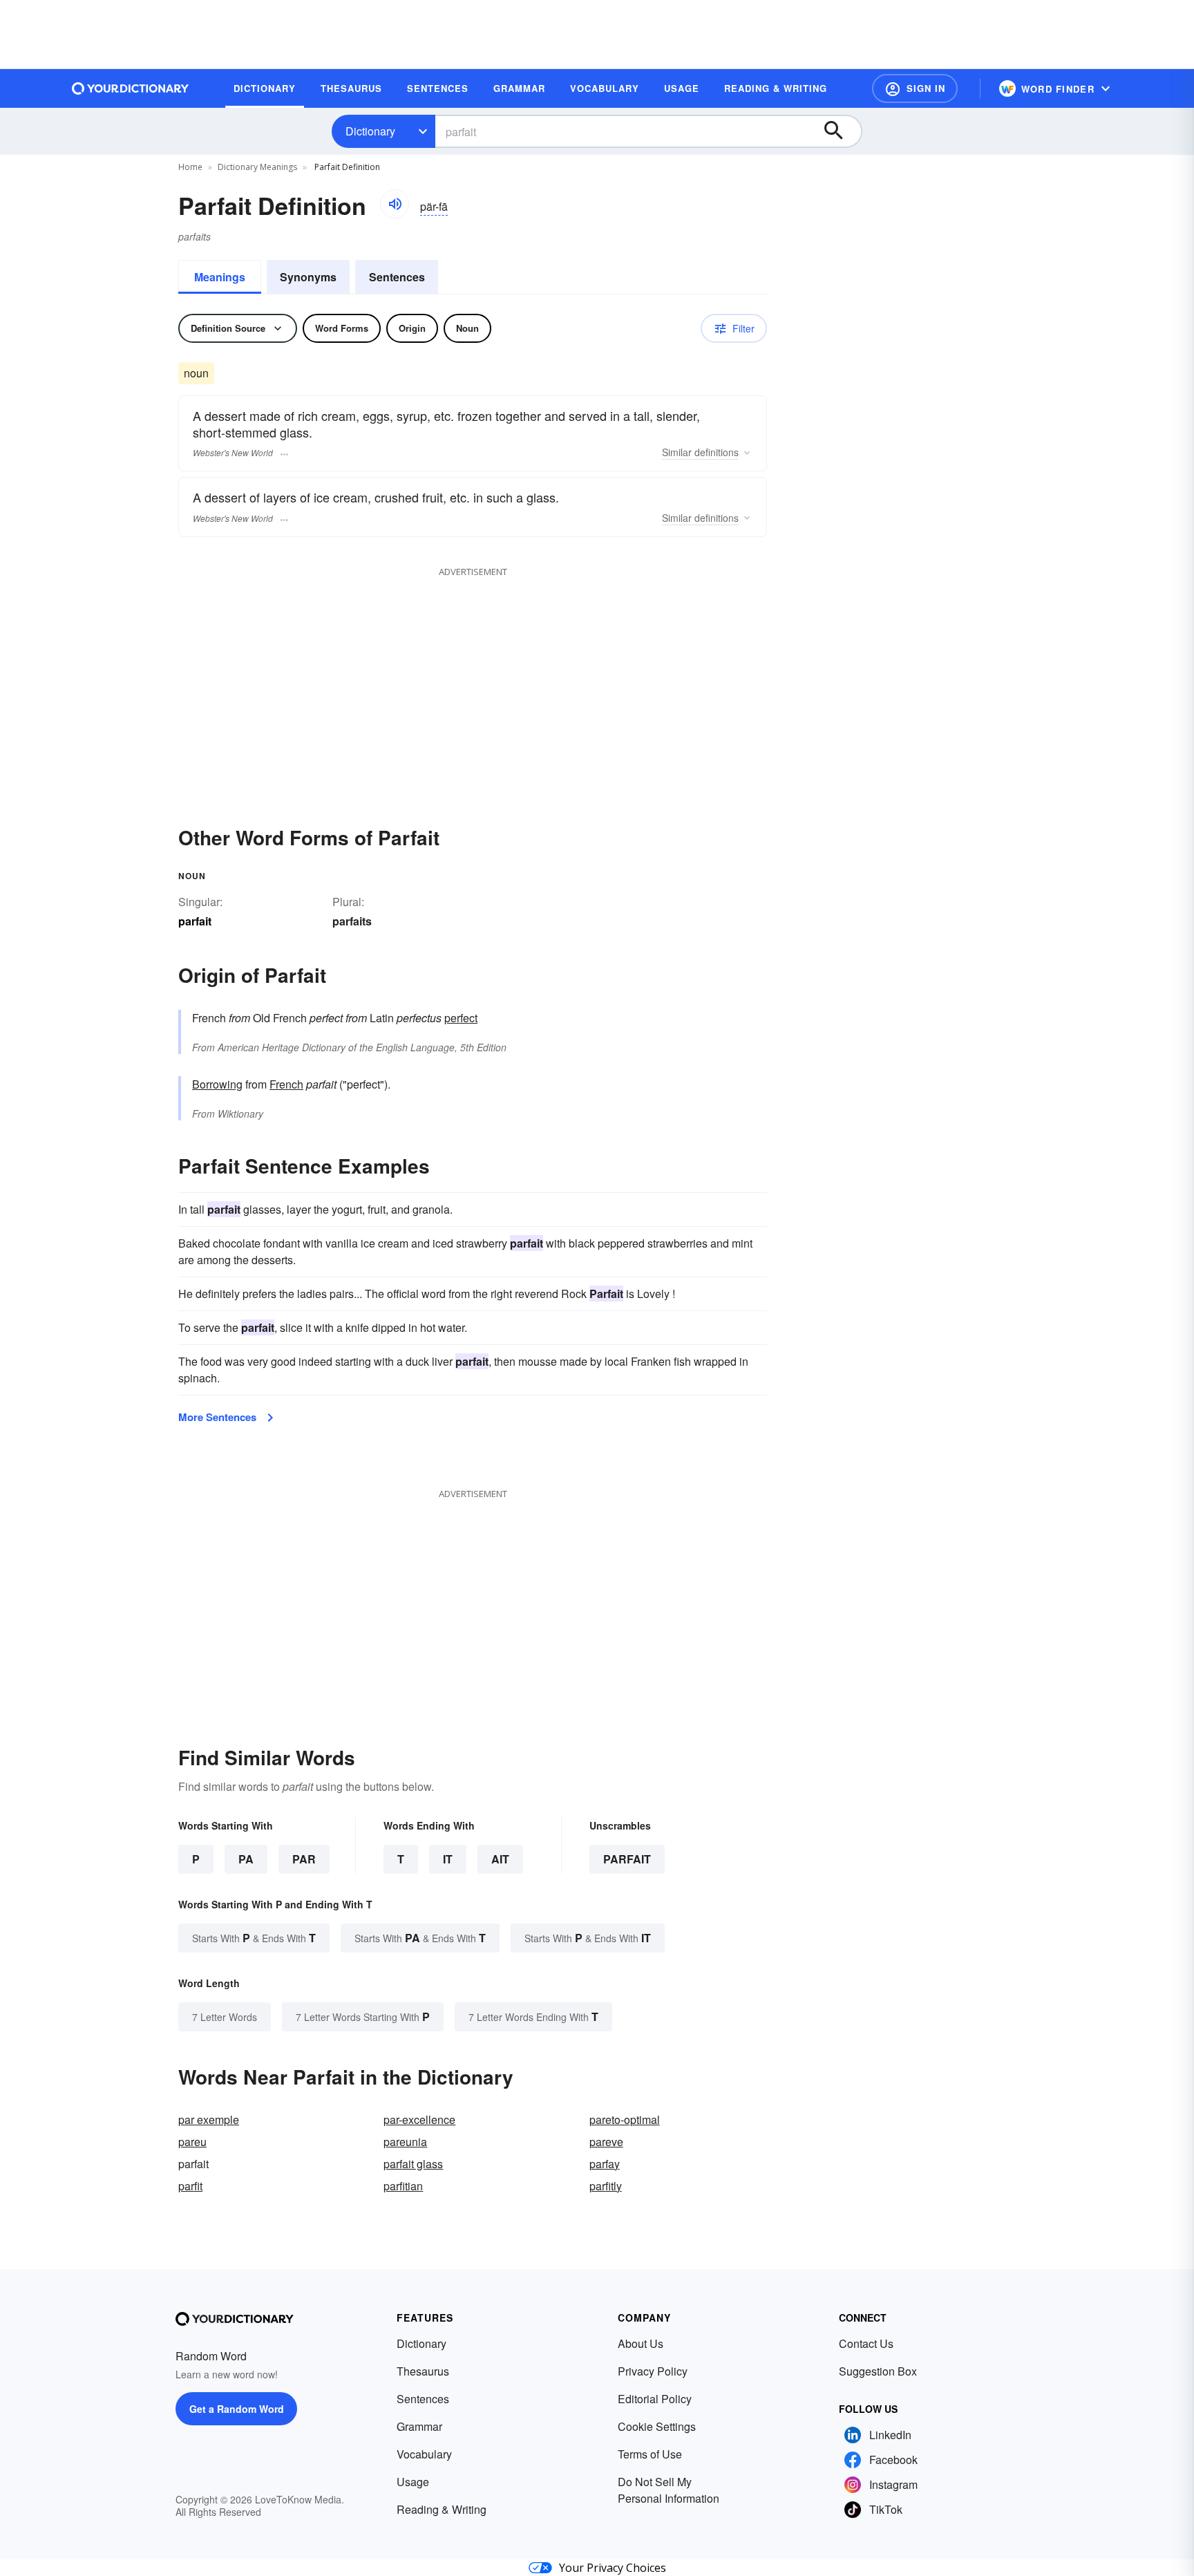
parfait (627, 1859)
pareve (606, 2142)
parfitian (403, 2186)
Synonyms (308, 277)
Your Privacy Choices (613, 2568)
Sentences (397, 277)
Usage (413, 2482)
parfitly (606, 2186)
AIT (500, 1859)
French (286, 1084)
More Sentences (217, 1417)
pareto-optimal (625, 2119)
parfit (190, 2186)
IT (448, 1859)
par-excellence (419, 2119)
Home (190, 167)
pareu (192, 2142)
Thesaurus (423, 2371)
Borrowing (217, 1084)
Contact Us (866, 2343)
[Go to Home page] (131, 88)
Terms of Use (650, 2454)
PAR (304, 1859)
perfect (461, 1018)
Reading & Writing (442, 2509)
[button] (915, 88)
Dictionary (370, 131)
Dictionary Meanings (257, 167)
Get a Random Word (237, 2409)
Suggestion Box (878, 2371)
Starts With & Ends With (254, 1938)
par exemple (209, 2119)
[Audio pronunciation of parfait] (395, 204)
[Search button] (840, 131)
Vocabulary (424, 2454)
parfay (605, 2164)
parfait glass (413, 2164)
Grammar (419, 2426)
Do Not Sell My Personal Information (669, 2490)
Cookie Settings (657, 2426)
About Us (641, 2343)
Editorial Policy (655, 2399)
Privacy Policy (653, 2371)
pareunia (405, 2142)
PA (246, 1859)
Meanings (220, 277)
